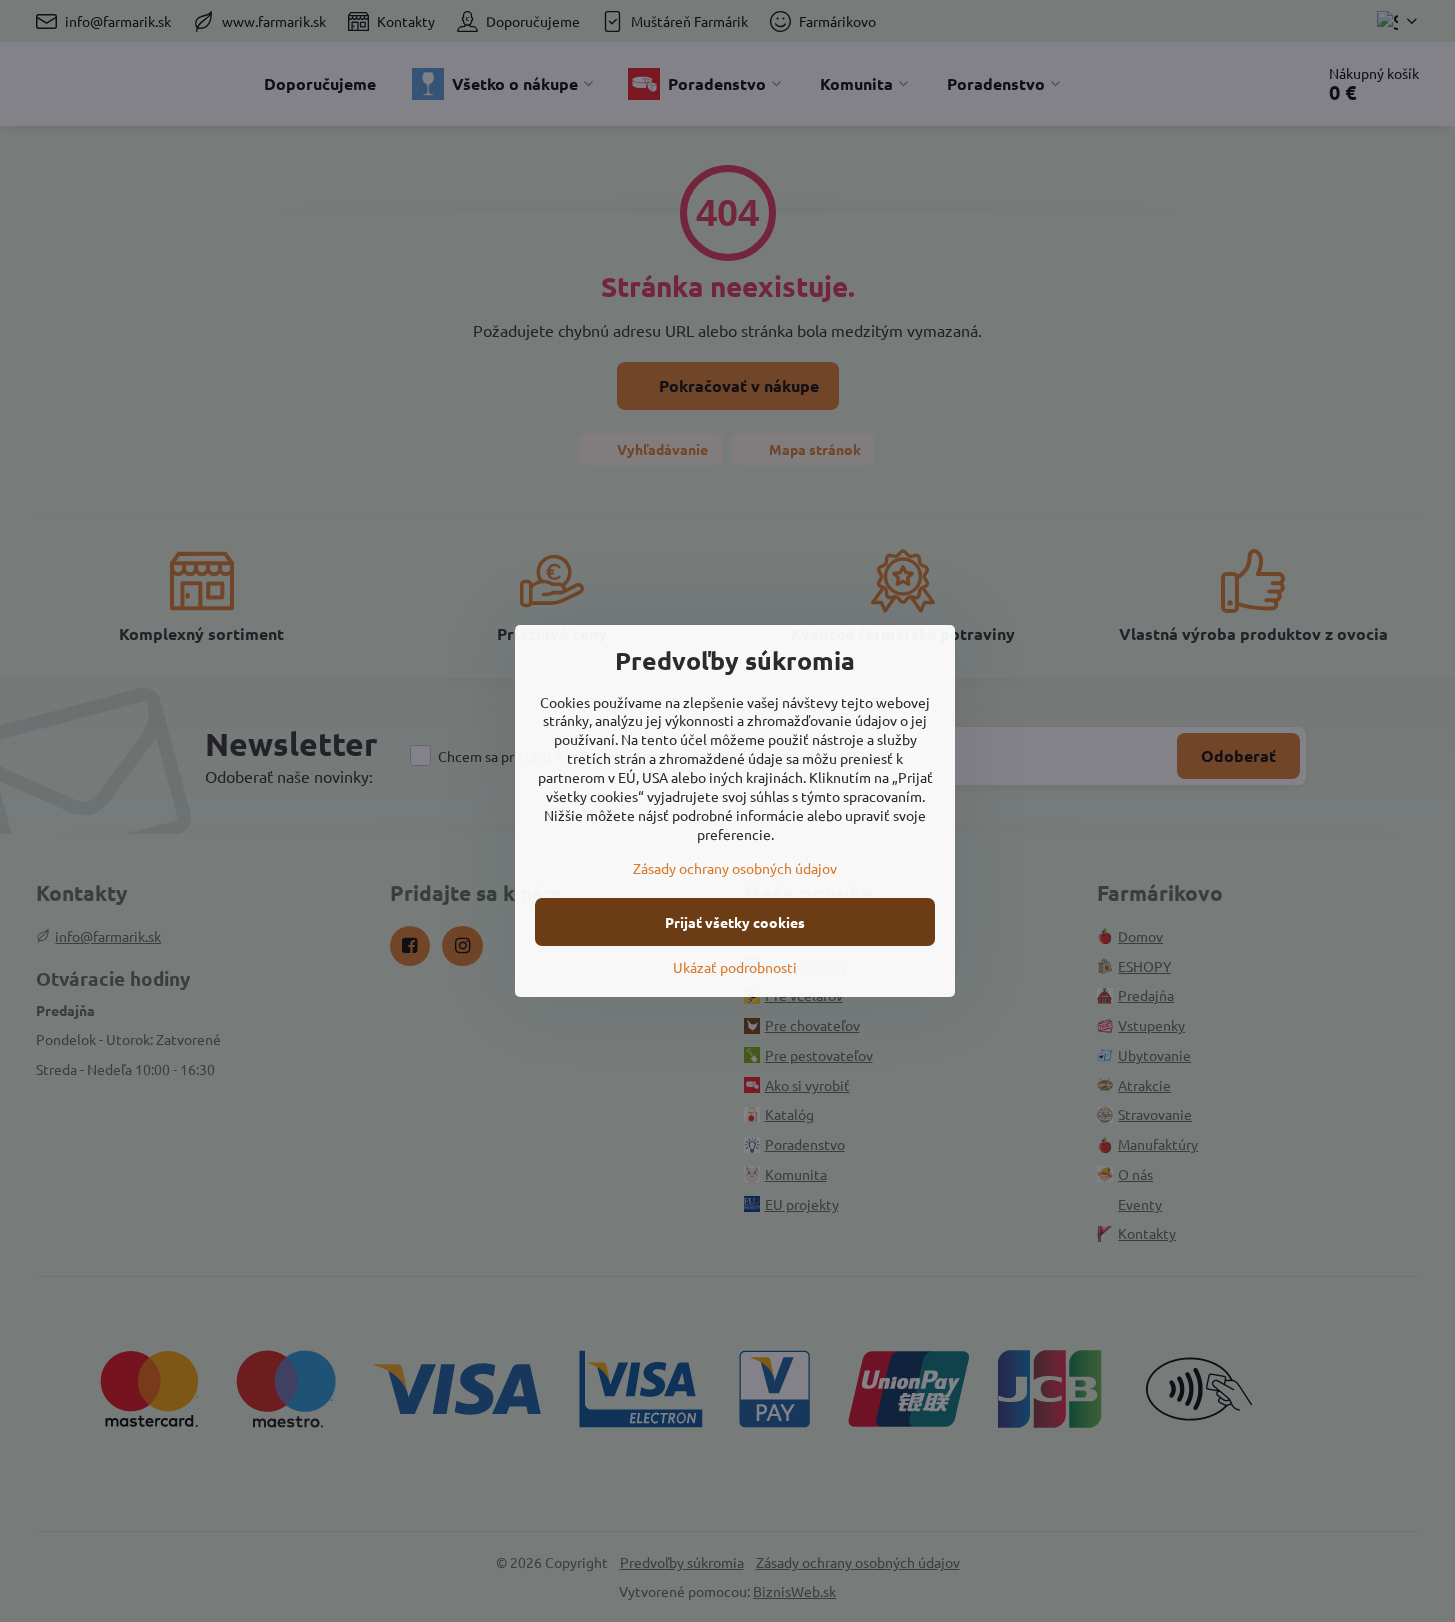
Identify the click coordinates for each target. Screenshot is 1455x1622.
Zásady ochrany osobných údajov (735, 868)
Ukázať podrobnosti (735, 967)
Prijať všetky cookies (735, 922)
